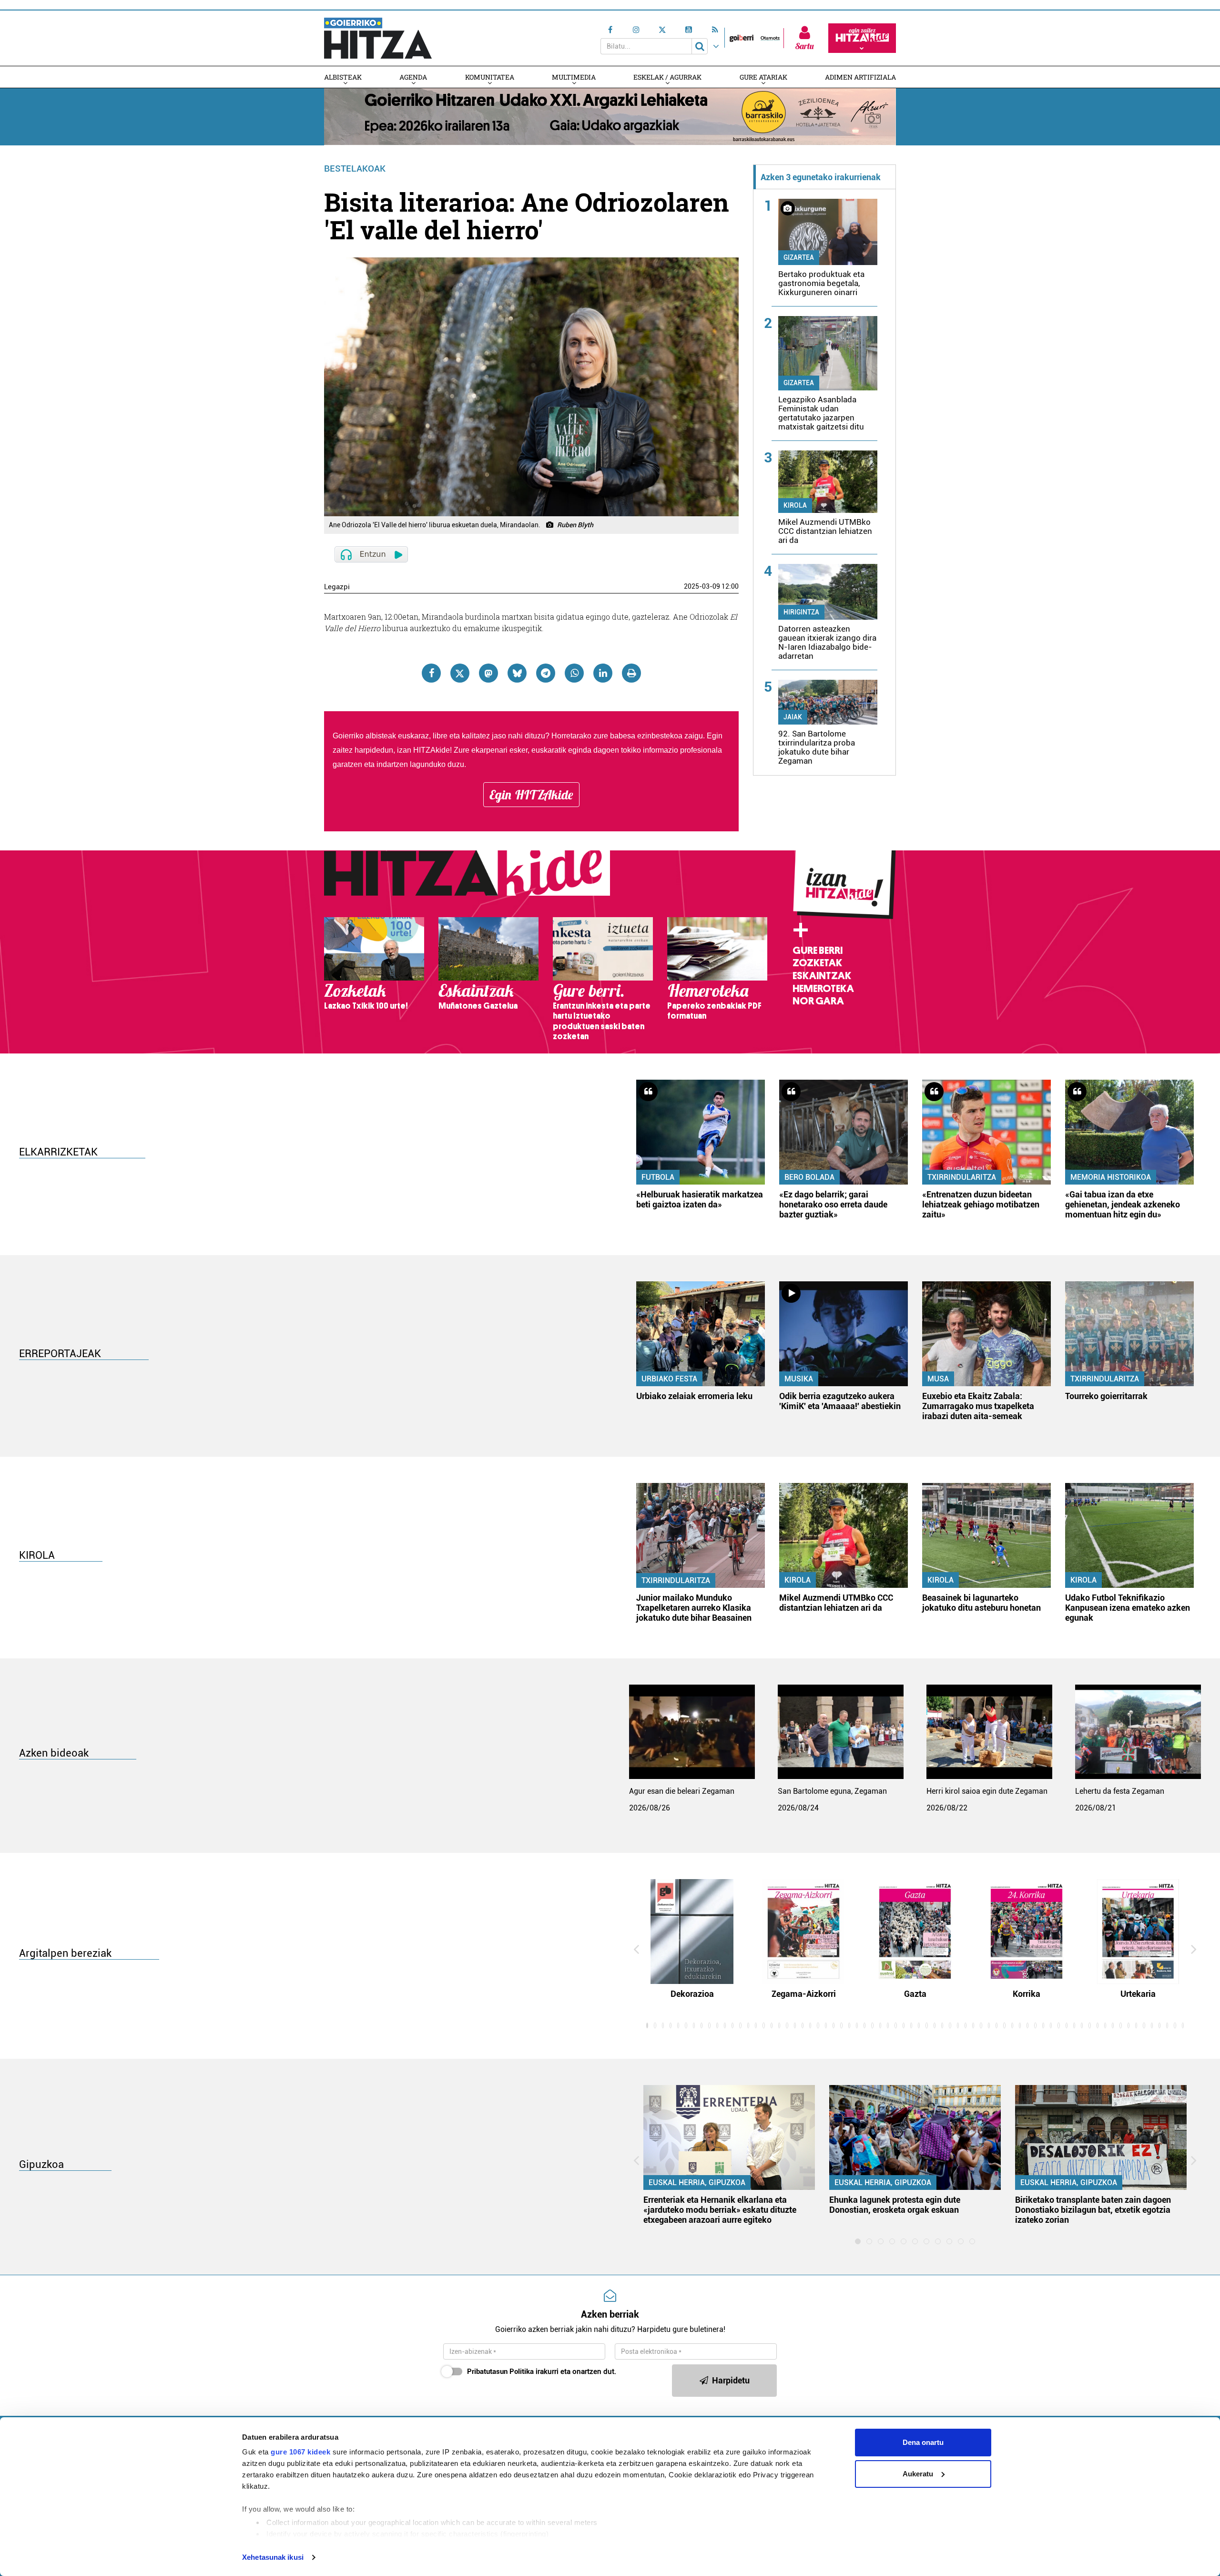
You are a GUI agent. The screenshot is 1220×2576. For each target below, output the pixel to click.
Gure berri (818, 951)
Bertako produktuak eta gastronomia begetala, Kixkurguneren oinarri (821, 283)
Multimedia (574, 77)
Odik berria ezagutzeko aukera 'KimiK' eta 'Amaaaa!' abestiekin (840, 1401)
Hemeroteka (823, 989)
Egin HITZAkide (531, 795)
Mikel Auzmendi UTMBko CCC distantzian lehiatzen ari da (825, 531)
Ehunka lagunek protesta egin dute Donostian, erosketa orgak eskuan (895, 2205)
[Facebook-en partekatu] (431, 673)
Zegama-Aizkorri (804, 1994)
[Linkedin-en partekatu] (603, 673)
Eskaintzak (822, 976)
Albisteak (343, 77)
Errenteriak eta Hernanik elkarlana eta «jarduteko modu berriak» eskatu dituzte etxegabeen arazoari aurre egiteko (720, 2210)
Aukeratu (918, 2474)
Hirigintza (801, 612)
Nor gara (818, 1001)
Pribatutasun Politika (500, 2372)
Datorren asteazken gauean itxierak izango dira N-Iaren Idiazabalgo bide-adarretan (827, 642)
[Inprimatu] (631, 673)
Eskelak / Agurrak (667, 77)
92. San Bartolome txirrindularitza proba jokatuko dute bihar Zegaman (817, 747)
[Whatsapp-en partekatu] (574, 673)
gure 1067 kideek (300, 2452)
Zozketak (817, 963)
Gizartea (799, 257)
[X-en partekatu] (460, 673)
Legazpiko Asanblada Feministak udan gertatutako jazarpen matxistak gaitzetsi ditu (821, 413)
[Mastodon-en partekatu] (488, 673)
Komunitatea (490, 77)
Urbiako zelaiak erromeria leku (694, 1396)
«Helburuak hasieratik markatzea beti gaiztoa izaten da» (700, 1199)
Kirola (795, 505)
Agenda (413, 77)
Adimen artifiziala (860, 77)
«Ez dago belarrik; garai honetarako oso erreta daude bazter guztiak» (833, 1204)
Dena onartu (923, 2442)
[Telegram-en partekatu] (546, 673)
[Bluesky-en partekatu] (517, 673)
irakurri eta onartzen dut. (542, 2372)
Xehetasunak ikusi (273, 2557)
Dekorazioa (692, 1994)
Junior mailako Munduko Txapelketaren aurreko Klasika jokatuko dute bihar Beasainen (694, 1608)
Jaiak (793, 717)
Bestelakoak (355, 169)
